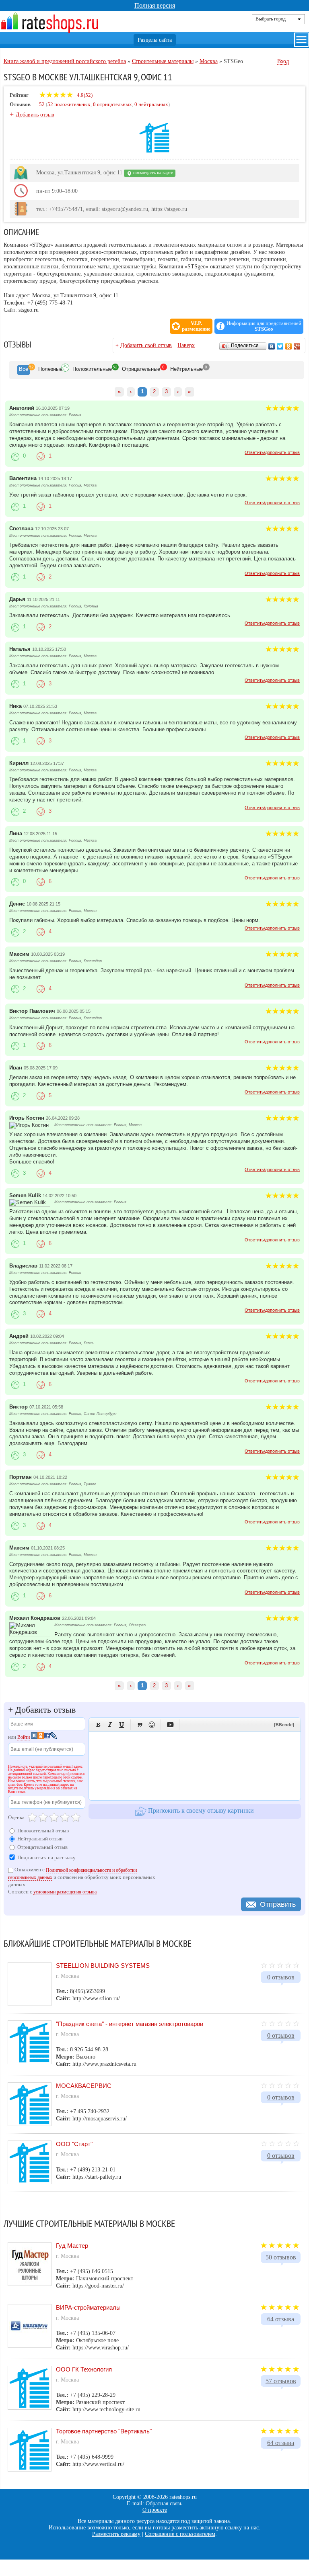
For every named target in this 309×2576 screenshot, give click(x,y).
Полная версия (155, 5)
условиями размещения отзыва (65, 1892)
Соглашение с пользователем (180, 2534)
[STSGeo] (154, 151)
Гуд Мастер (72, 2246)
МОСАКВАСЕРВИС (84, 2086)
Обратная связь (164, 2503)
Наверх (186, 345)
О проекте (155, 2510)
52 (42, 104)
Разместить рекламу (116, 2534)
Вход (283, 61)
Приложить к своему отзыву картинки (200, 1810)
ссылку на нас (242, 2528)
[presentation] (24, 370)
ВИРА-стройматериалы (88, 2307)
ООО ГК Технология (84, 2369)
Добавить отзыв (35, 115)
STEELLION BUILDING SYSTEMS (103, 1966)
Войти (24, 1737)
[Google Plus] (297, 346)
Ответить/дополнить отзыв (272, 452)
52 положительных (69, 104)
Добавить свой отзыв (146, 345)
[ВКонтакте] (272, 346)
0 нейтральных (151, 104)
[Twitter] (280, 346)
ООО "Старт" (74, 2144)
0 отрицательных (112, 104)
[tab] (24, 370)
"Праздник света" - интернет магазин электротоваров (130, 2024)
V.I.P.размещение (196, 326)
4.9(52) (84, 95)
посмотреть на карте (152, 173)
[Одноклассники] (289, 346)
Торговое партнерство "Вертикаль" (104, 2431)
